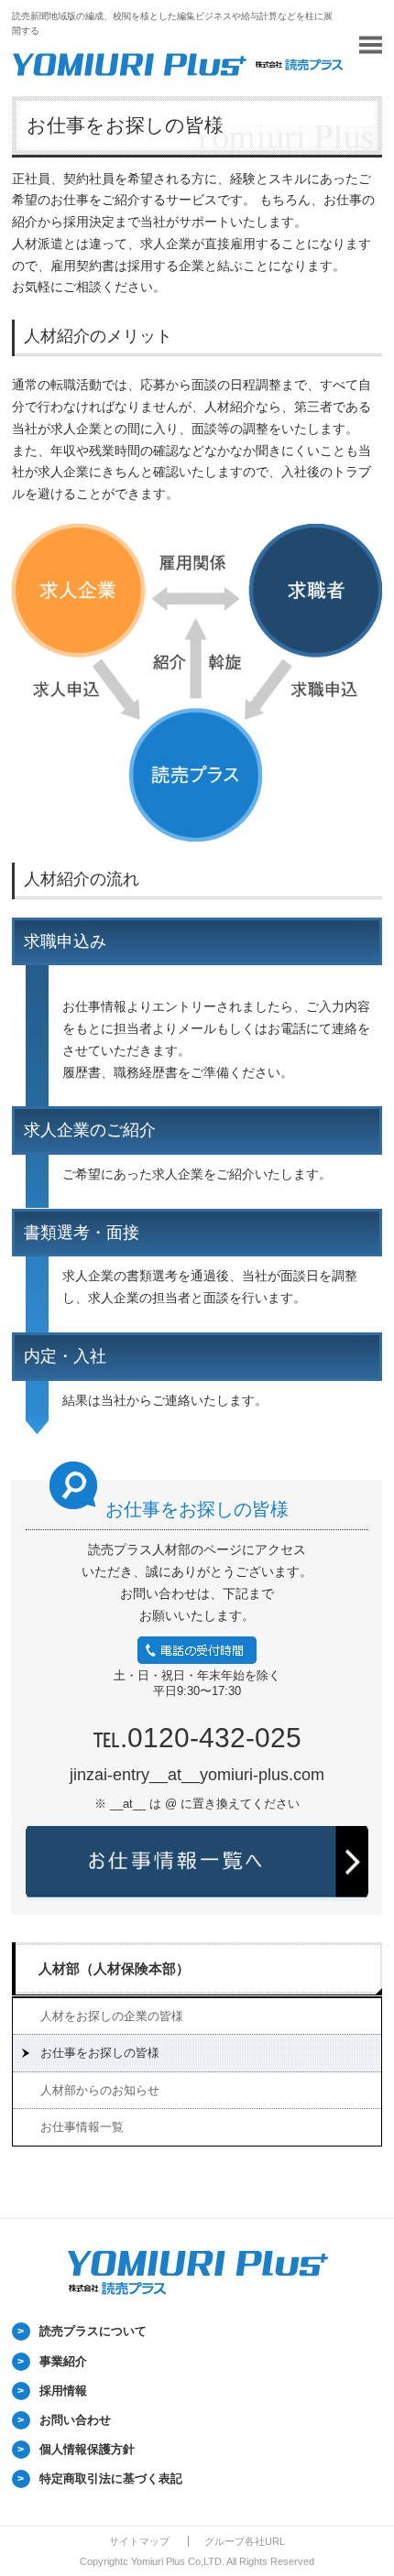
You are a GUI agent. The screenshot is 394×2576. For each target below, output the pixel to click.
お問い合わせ (75, 2420)
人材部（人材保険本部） (114, 1968)
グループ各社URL (245, 2541)
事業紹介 (63, 2361)
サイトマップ (139, 2541)
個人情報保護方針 (87, 2449)
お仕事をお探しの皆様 (100, 2053)
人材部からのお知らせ (100, 2090)
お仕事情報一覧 (82, 2127)
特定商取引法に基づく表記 (111, 2478)
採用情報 (63, 2391)
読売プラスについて (93, 2331)
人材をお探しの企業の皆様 (112, 2016)
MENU (371, 45)
